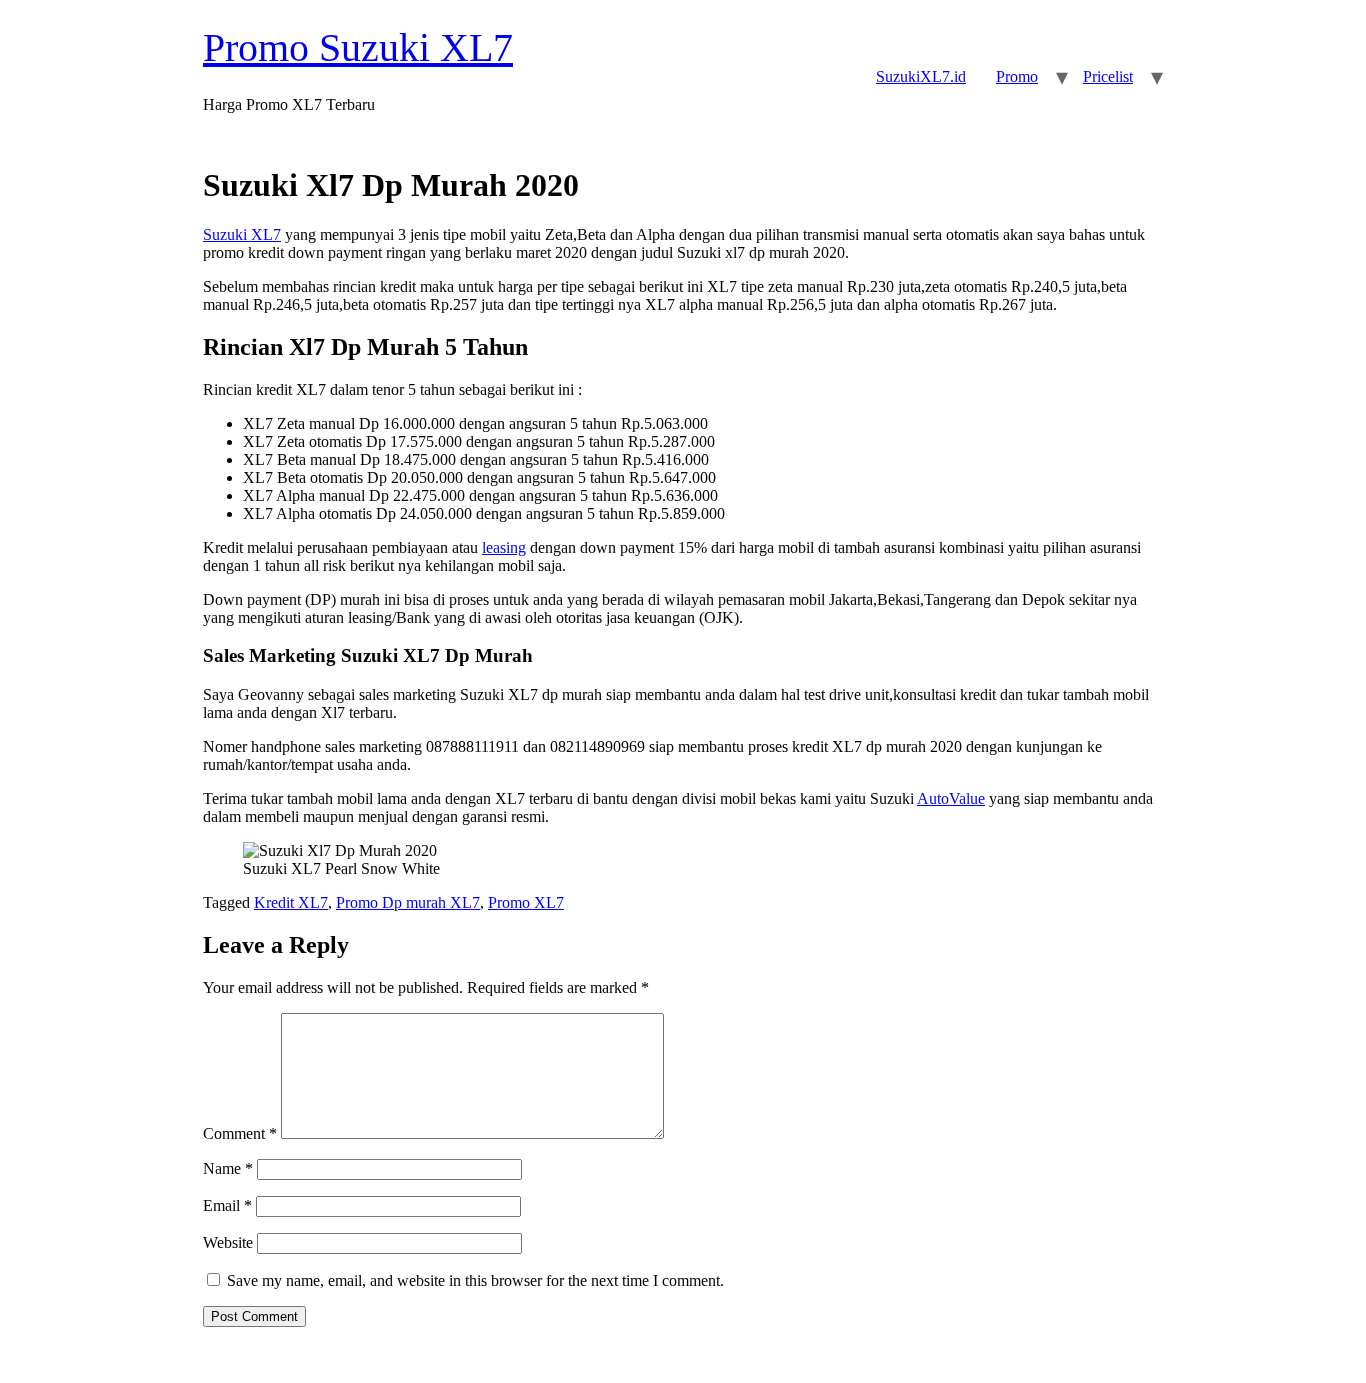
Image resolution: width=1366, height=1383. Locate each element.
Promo (1017, 76)
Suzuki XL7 (242, 234)
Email (227, 1205)
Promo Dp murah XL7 (408, 902)
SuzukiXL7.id (921, 76)
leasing (504, 547)
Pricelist (1108, 76)
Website (228, 1242)
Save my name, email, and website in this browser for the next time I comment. (475, 1280)
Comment (240, 1133)
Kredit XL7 (291, 902)
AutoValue (951, 798)
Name (228, 1168)
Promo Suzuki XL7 (358, 47)
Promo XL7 (526, 902)
